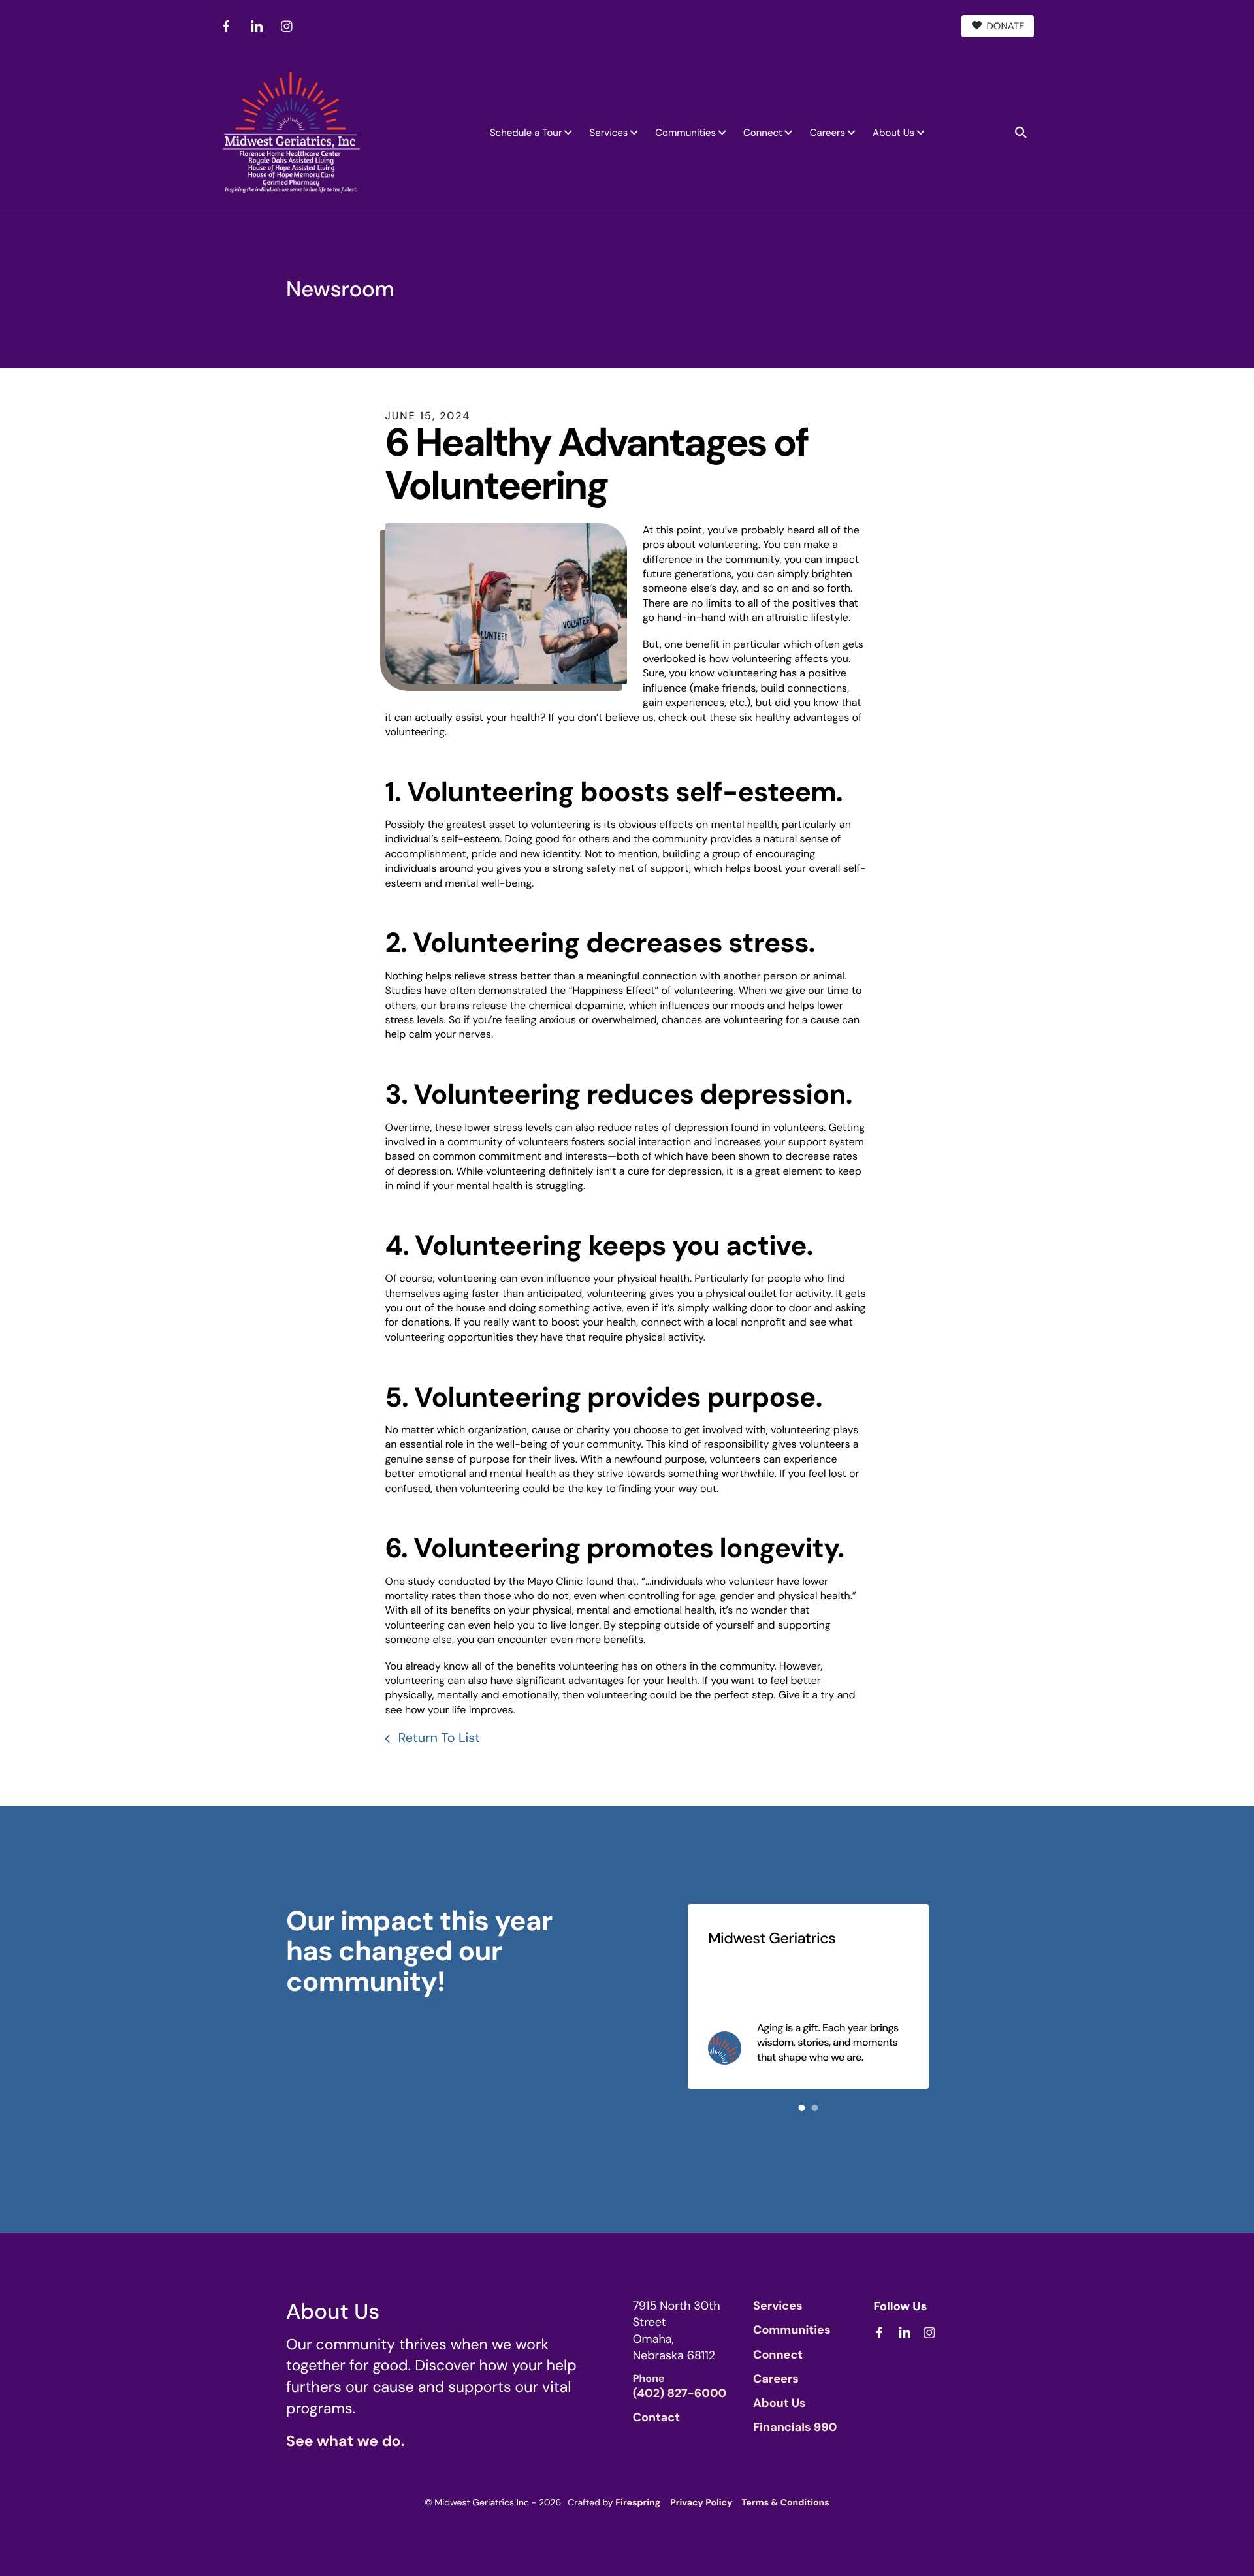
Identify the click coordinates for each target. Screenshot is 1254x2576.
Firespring (638, 2503)
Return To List (437, 1738)
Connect (763, 133)
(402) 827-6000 (680, 2393)
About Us (893, 133)
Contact (656, 2417)
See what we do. (345, 2441)
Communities (685, 133)
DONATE (1006, 26)
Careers (828, 133)
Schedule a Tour (526, 133)
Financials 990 (795, 2427)
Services (608, 133)
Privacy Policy (701, 2503)
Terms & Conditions (785, 2503)
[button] (1021, 133)
